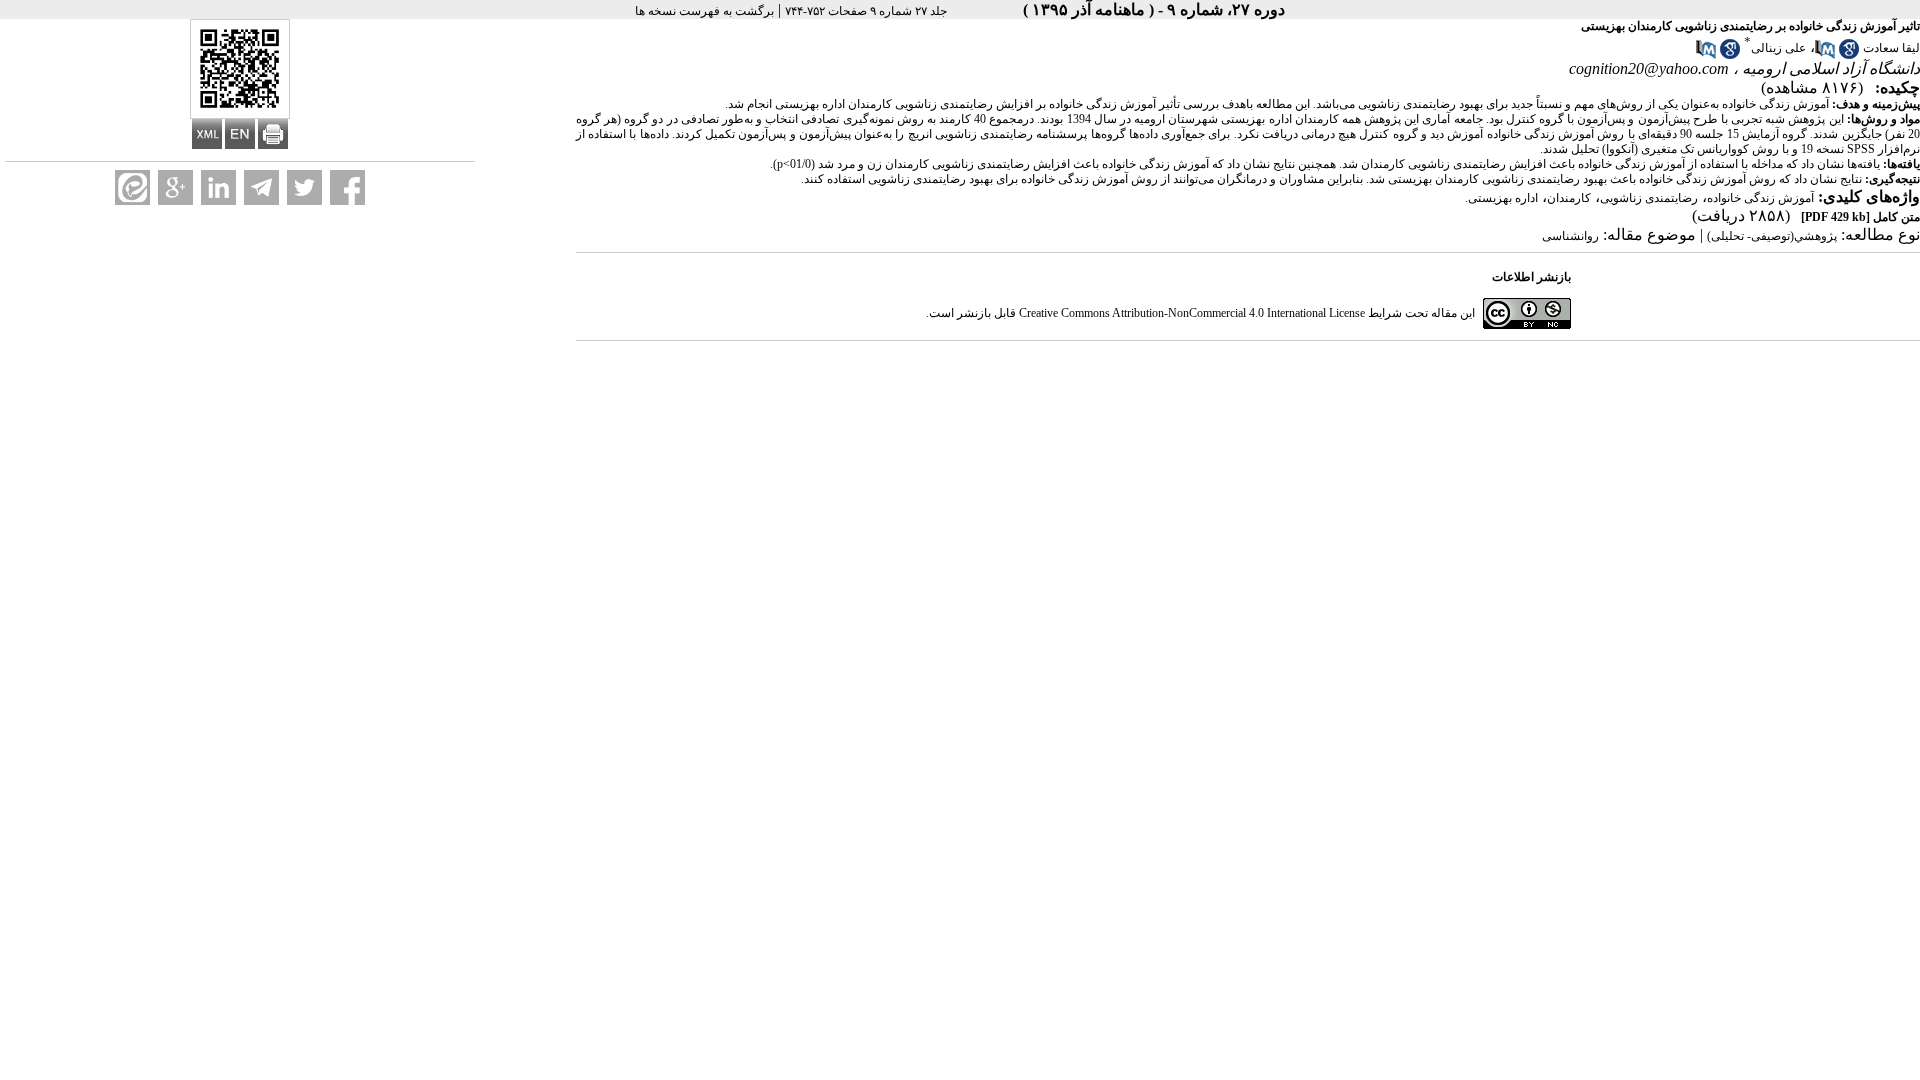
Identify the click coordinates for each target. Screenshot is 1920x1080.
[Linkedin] (218, 187)
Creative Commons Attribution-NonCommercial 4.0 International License (1192, 313)
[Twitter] (304, 187)
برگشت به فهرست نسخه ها (704, 11)
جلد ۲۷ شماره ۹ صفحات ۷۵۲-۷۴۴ (866, 11)
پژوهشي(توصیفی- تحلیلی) (1772, 236)
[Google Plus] (175, 187)
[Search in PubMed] (1825, 55)
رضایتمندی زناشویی (1649, 198)
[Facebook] (347, 187)
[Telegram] (261, 187)
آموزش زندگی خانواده (1760, 198)
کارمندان (1569, 198)
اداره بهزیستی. (1501, 198)
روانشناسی (1570, 236)
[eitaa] (132, 187)
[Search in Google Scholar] (1849, 55)
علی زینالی (1778, 48)
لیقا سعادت (1891, 48)
